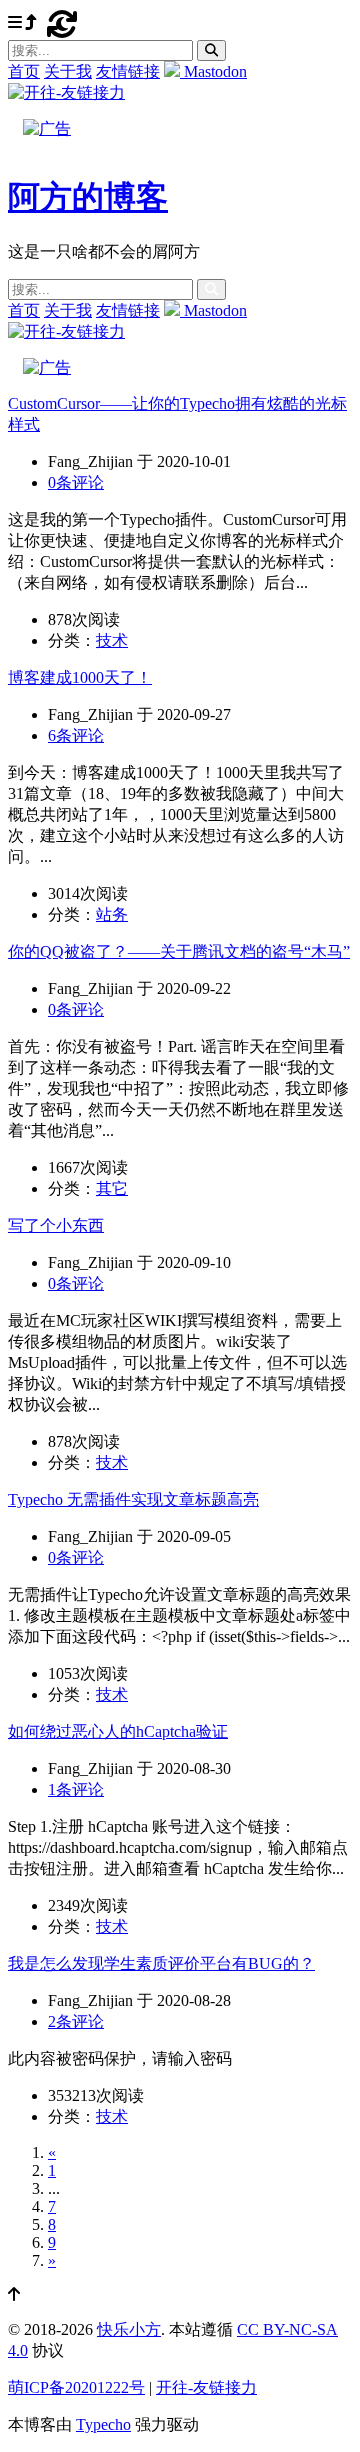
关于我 (68, 71)
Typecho (103, 2424)
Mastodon (213, 71)
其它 (112, 1188)
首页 (24, 71)
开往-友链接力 (206, 2387)
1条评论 (76, 1789)
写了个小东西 (56, 1225)
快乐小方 (129, 2329)
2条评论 (76, 2021)
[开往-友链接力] (66, 92)
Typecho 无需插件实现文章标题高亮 (133, 1499)
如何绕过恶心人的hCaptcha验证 (118, 1731)
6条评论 (76, 735)
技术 (112, 640)
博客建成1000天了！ (80, 677)
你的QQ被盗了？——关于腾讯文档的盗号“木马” (179, 951)
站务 (112, 914)
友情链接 (128, 71)
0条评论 (76, 482)
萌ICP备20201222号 (76, 2387)
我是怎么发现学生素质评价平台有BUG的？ (161, 1963)
